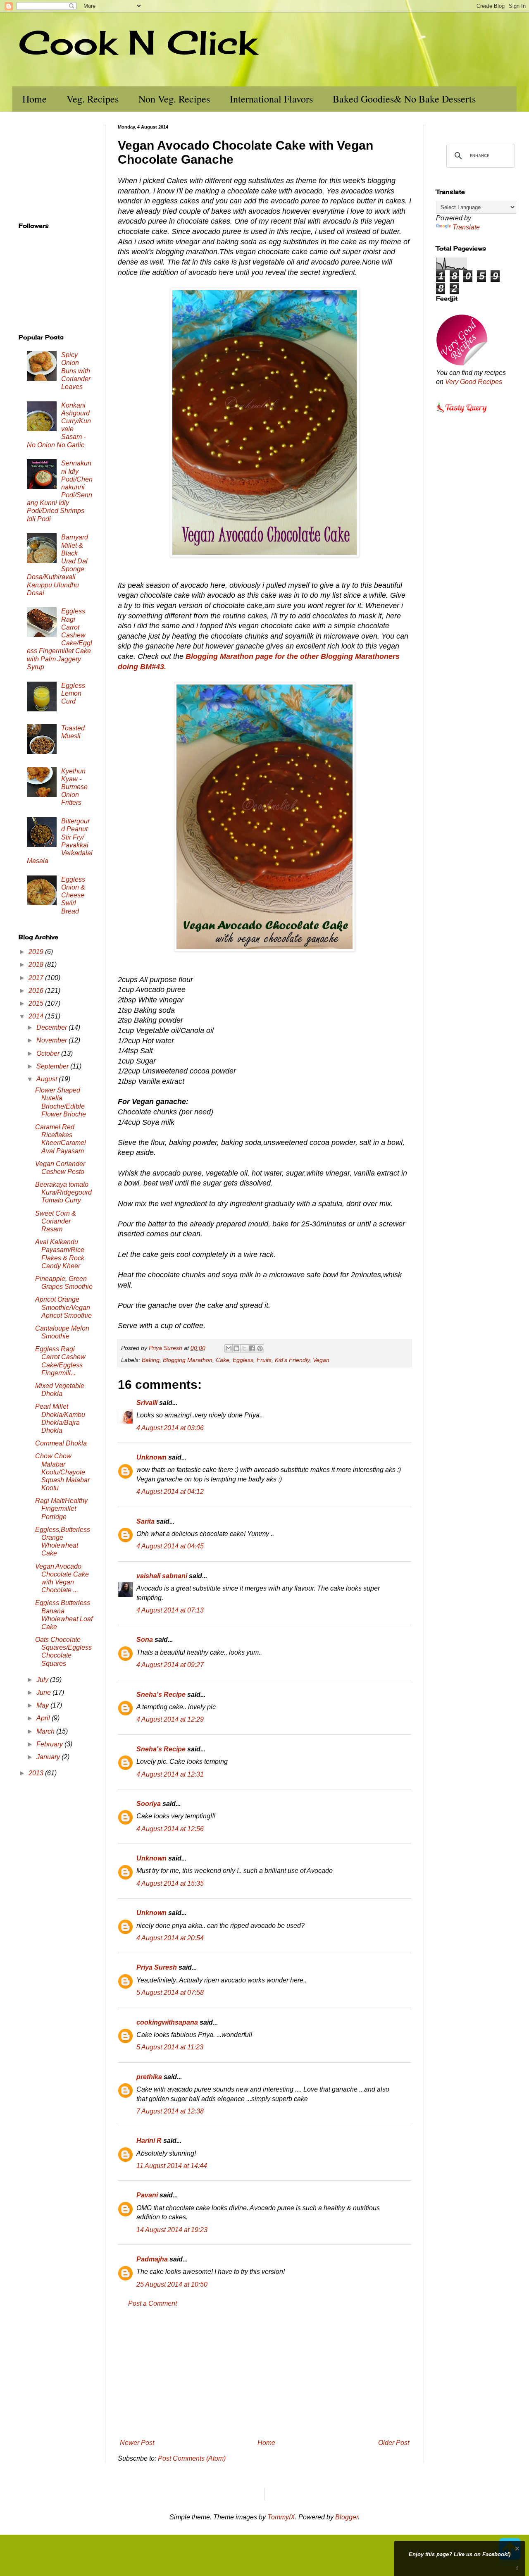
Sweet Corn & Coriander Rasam (56, 1221)
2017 (37, 978)
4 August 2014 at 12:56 (170, 1829)
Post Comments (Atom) (192, 2458)
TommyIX (281, 2517)
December (52, 1027)
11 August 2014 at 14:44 (172, 2166)
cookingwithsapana (167, 2022)
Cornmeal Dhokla (61, 1443)
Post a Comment (153, 2303)
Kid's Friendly (292, 1360)
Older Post (394, 2443)
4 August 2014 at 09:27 (170, 1665)
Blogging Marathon (188, 1360)
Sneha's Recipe (161, 1695)
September (53, 1066)
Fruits (264, 1360)
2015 (37, 1003)
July (43, 1680)
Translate (466, 227)
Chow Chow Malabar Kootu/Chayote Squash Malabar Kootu (62, 1472)
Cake (223, 1360)
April (44, 1718)
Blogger (347, 2517)
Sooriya (149, 1804)
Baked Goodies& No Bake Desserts (404, 99)
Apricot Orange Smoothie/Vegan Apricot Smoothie (63, 1307)
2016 (37, 991)
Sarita (145, 1521)
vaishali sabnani (162, 1576)
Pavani (147, 2195)
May (43, 1705)
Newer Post (137, 2443)
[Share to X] (244, 1348)
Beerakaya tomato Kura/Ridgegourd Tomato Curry (63, 1192)
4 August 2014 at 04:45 (170, 1546)
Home (35, 99)
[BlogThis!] (236, 1348)
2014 (37, 1016)
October (49, 1053)
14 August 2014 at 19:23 (172, 2230)
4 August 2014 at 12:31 (170, 1774)
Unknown (151, 1457)
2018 (37, 965)
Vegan (321, 1360)
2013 (37, 1773)
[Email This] (229, 1348)
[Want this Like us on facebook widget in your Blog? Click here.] (517, 2568)
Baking (151, 1360)
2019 (37, 952)
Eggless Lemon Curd (73, 693)
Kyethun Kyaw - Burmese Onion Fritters (74, 787)
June (44, 1692)
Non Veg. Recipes (174, 99)
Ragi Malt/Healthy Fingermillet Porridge (61, 1509)
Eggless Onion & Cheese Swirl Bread (73, 895)
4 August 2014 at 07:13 (170, 1610)
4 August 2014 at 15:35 (170, 1883)
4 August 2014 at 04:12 (170, 1492)
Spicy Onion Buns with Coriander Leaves (76, 371)
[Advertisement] (264, 2373)
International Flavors (271, 99)
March (46, 1731)
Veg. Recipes (93, 99)
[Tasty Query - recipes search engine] (462, 414)
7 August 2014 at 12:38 (170, 2111)
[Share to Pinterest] (260, 1348)
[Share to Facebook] (252, 1348)
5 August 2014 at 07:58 (170, 1993)
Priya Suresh (157, 1967)
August (48, 1079)
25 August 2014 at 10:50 (172, 2284)
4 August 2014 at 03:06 (170, 1428)
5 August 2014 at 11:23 (170, 2047)
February (50, 1744)
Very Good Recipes (474, 382)
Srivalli (147, 1403)
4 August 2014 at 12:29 (170, 1719)
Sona (145, 1640)
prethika (149, 2077)
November (52, 1040)
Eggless (243, 1360)
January (49, 1757)
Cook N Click (138, 42)
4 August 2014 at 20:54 (170, 1938)
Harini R (149, 2141)
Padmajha (152, 2259)
